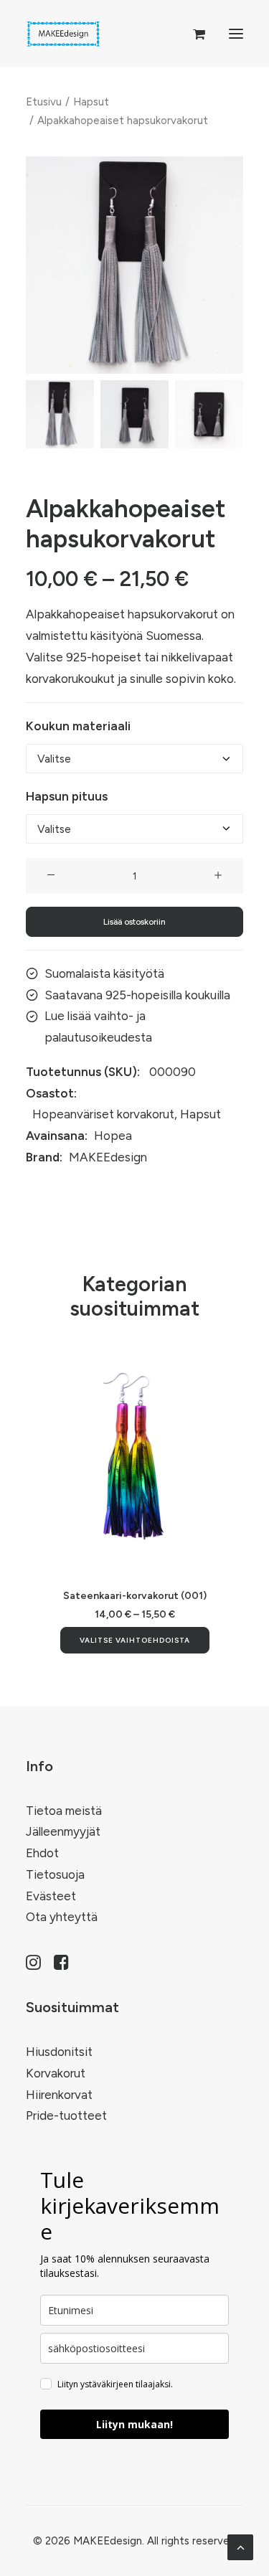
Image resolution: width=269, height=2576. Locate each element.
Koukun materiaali (78, 726)
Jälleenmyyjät (63, 1831)
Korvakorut (56, 2073)
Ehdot (42, 1853)
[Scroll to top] (240, 2546)
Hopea (113, 1136)
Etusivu (44, 102)
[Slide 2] (134, 414)
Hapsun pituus (67, 796)
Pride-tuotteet (66, 2115)
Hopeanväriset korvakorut (103, 1114)
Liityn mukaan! (134, 2424)
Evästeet (51, 1896)
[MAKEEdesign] (63, 34)
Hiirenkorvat (59, 2095)
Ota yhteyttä (62, 1917)
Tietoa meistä (64, 1811)
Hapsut (91, 102)
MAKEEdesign (108, 1157)
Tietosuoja (55, 1874)
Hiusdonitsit (59, 2052)
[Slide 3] (209, 414)
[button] (236, 34)
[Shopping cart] (193, 34)
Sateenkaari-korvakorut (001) (135, 1596)
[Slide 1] (60, 414)
